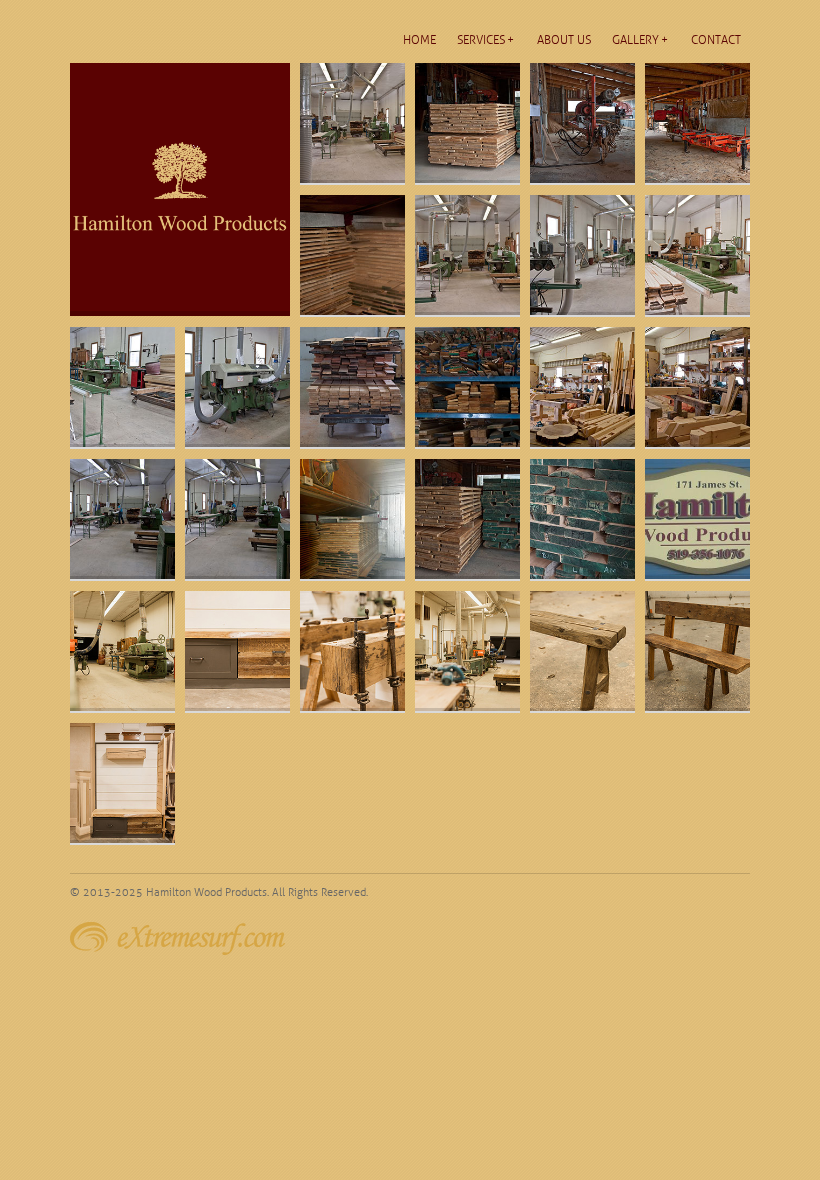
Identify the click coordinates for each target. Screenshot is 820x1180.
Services (481, 40)
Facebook (744, 892)
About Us (564, 40)
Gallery (635, 40)
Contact (716, 40)
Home (419, 40)
